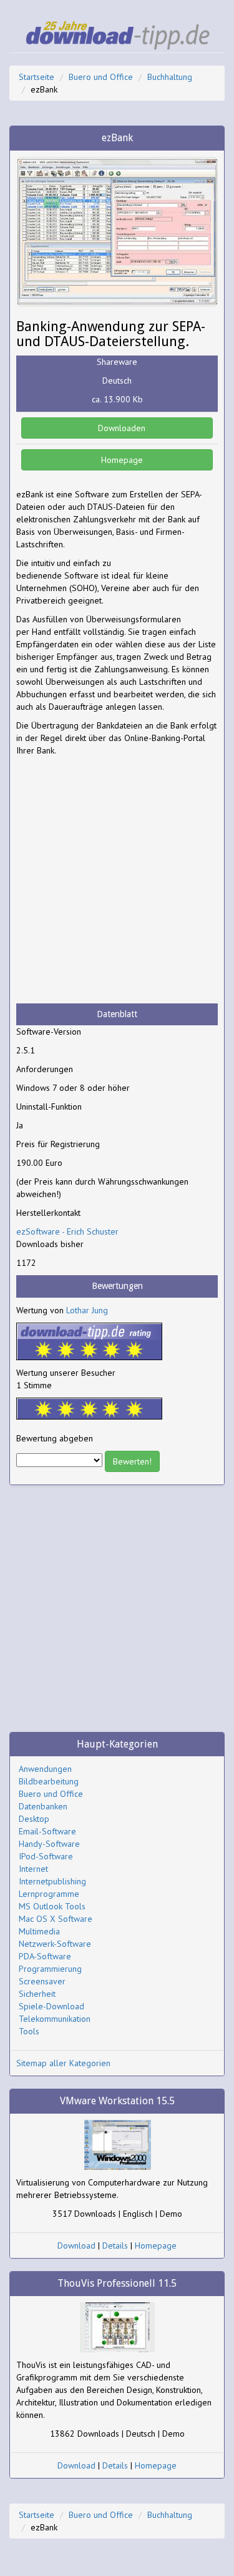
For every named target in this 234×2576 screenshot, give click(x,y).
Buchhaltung (170, 77)
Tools (29, 2031)
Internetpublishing (52, 1881)
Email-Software (47, 1831)
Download (76, 2245)
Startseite (37, 77)
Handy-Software (49, 1844)
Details (115, 2245)
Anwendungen (45, 1769)
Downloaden (120, 428)
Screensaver (42, 1981)
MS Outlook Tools (52, 1906)
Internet (33, 1869)
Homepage (121, 460)
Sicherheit (37, 1994)
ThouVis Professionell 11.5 (117, 2283)
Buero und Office (101, 77)
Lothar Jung (87, 1310)
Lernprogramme (49, 1894)
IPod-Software (46, 1856)
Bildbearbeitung (49, 1781)
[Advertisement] (117, 880)
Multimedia (39, 1931)
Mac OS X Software (56, 1919)
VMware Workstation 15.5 (117, 2101)
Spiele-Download (51, 2006)
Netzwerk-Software (55, 1944)
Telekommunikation (55, 2019)
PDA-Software (45, 1956)
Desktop (34, 1819)
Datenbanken (43, 1806)
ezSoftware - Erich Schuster (67, 1231)
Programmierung (50, 1969)
